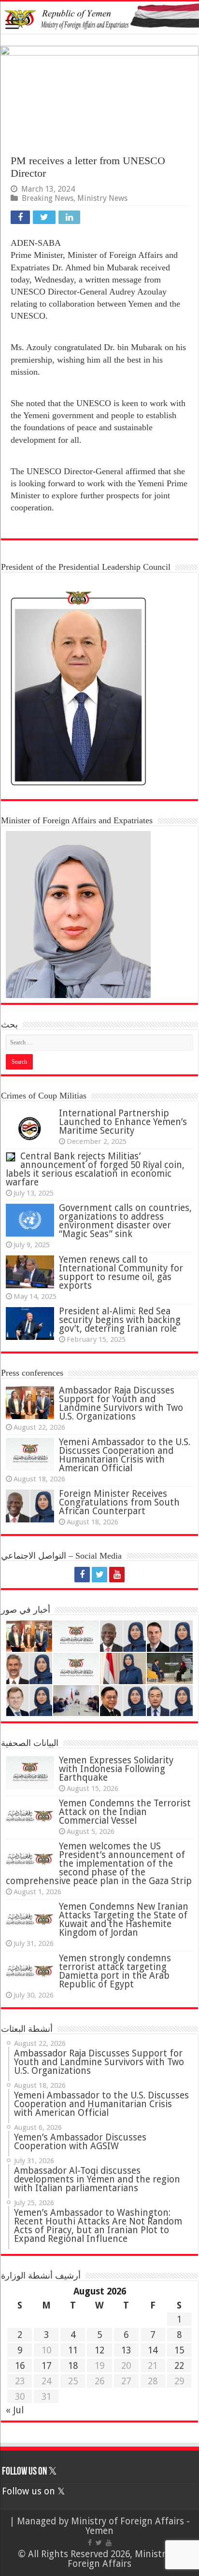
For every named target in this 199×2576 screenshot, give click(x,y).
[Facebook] (82, 1575)
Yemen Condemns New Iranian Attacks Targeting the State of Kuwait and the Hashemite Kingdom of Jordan (124, 1920)
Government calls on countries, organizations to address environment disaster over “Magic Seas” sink (125, 1221)
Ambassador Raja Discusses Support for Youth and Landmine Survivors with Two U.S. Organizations (121, 1403)
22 (179, 2366)
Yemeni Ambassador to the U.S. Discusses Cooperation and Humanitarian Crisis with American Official (125, 1455)
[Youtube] (117, 1575)
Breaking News (48, 198)
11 (73, 2350)
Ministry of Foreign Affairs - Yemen (130, 2526)
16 (20, 2366)
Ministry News (102, 198)
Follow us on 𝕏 (29, 2472)
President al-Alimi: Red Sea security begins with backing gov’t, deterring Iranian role (120, 1320)
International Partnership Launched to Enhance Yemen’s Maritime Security (123, 1122)
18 (73, 2366)
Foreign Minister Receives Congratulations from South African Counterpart (119, 1502)
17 (46, 2366)
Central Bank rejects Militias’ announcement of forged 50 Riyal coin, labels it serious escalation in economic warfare (95, 1169)
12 (99, 2350)
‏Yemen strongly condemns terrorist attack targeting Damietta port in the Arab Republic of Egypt (115, 1971)
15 (179, 2350)
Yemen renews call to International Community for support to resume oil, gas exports (121, 1273)
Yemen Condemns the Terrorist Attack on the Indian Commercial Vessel (125, 1812)
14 (153, 2350)
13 (126, 2350)
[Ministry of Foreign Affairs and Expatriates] (99, 18)
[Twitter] (99, 1575)
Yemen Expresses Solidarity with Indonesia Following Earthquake (116, 1769)
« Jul (15, 2410)
